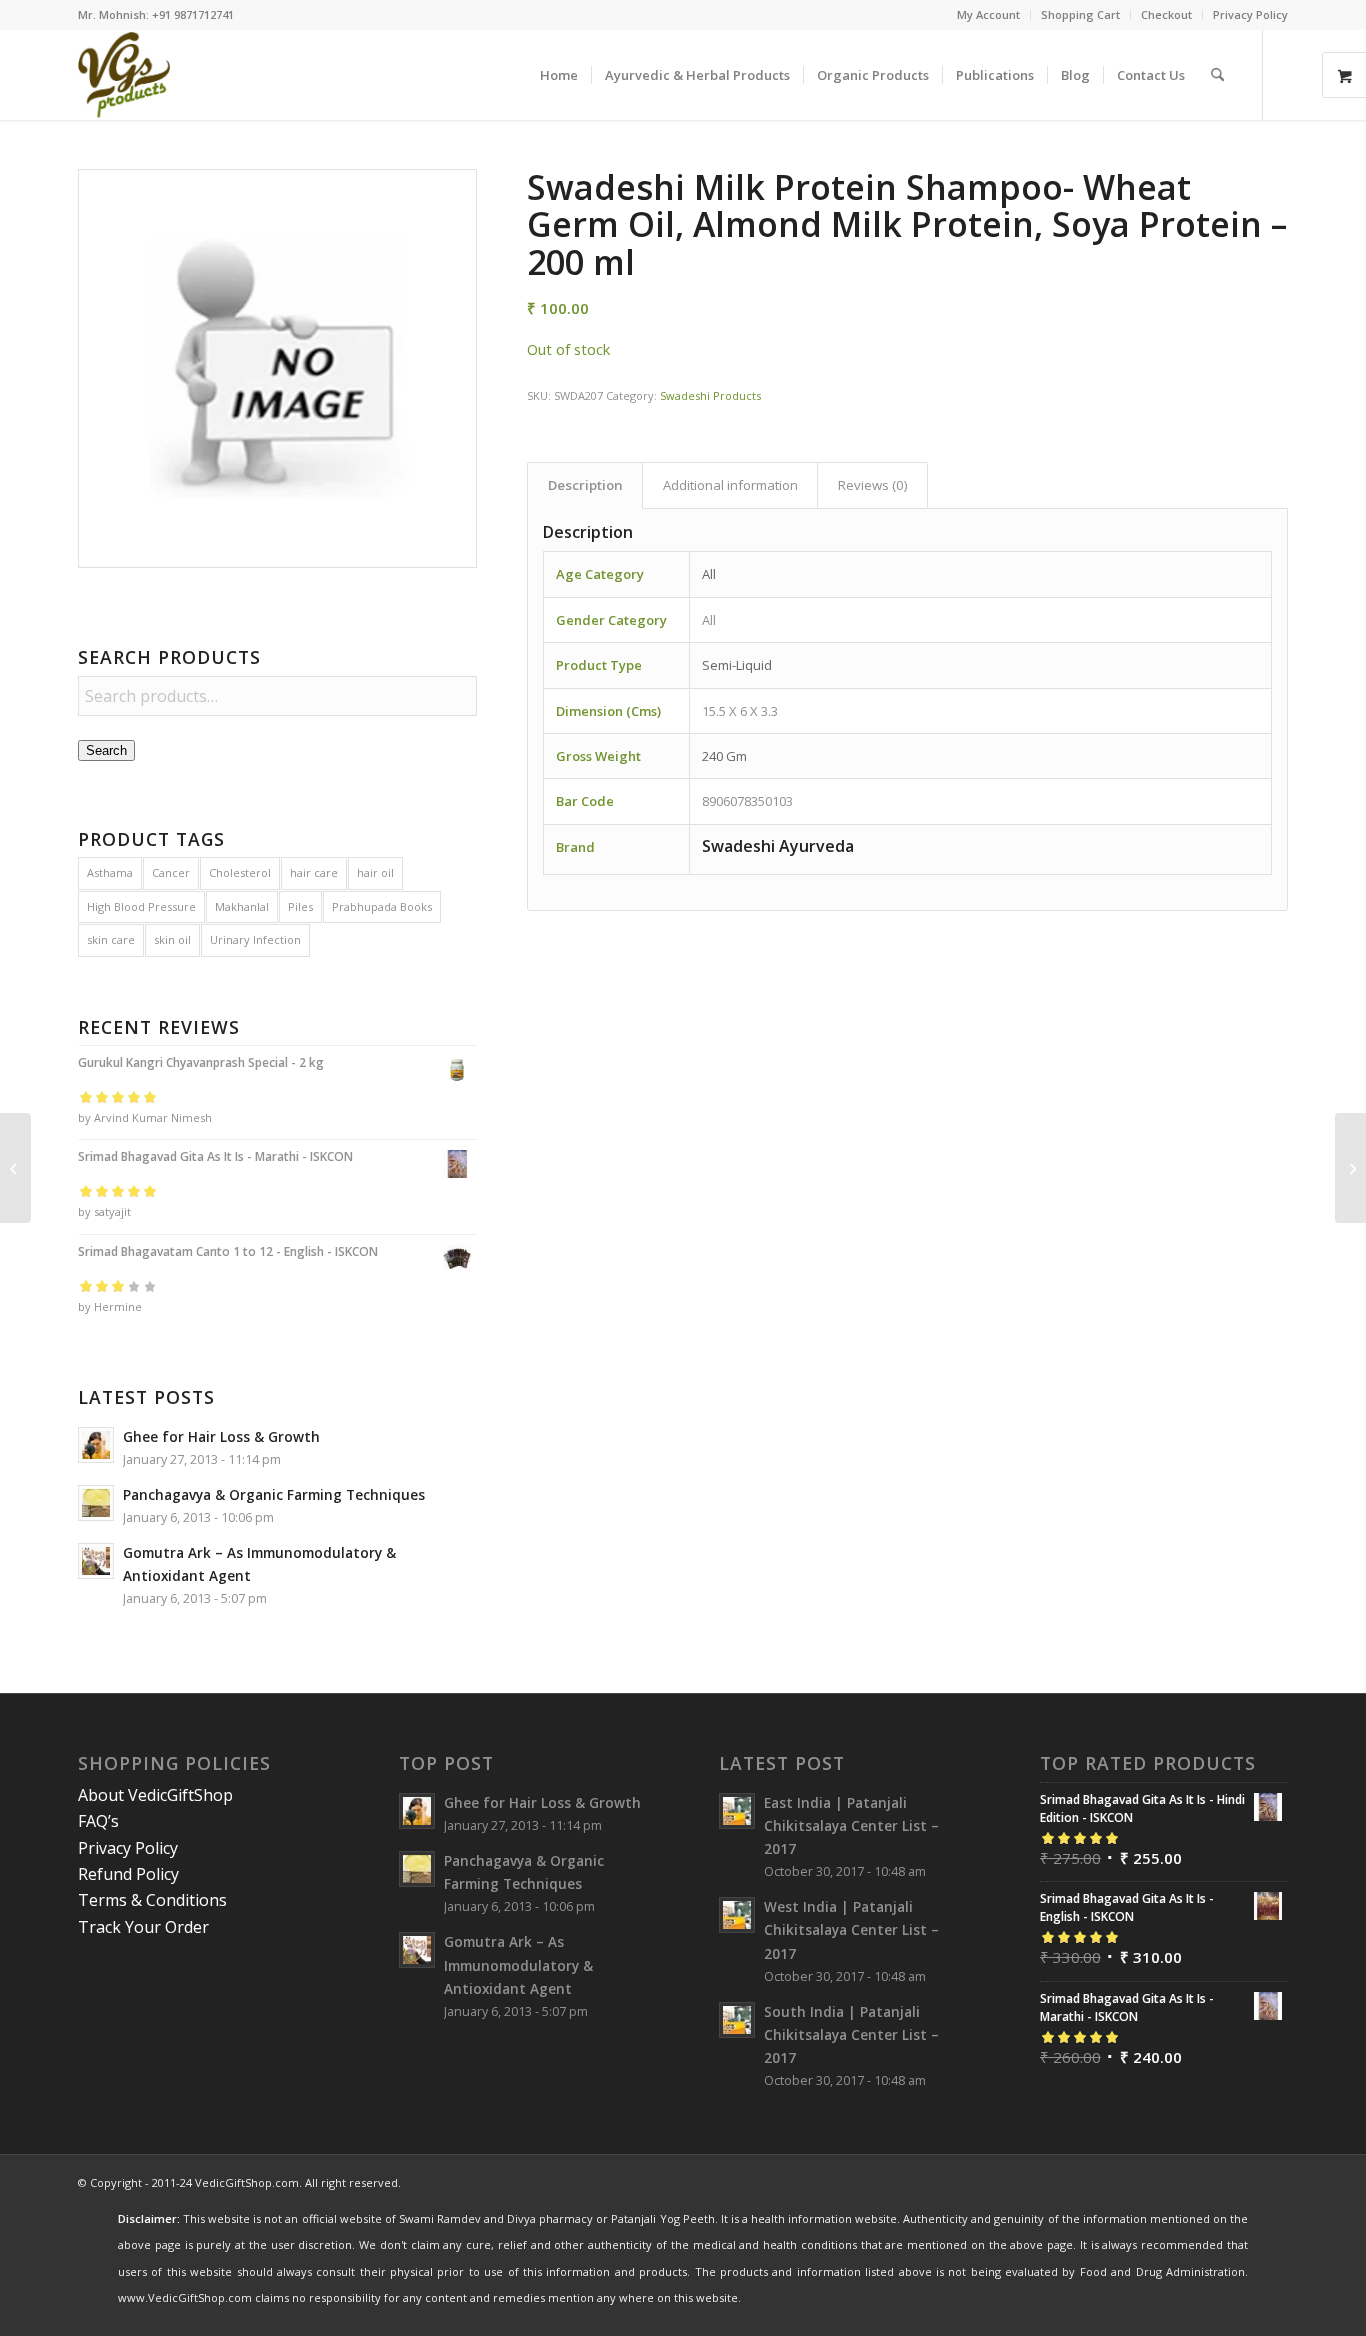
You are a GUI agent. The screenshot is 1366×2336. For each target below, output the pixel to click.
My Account (988, 14)
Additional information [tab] (730, 485)
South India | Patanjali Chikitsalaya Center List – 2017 (851, 2034)
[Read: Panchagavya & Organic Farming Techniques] (96, 1503)
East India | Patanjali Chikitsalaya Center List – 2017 (851, 1825)
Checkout (1166, 14)
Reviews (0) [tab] (873, 485)
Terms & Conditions (152, 1900)
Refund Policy (128, 1874)
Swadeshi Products (710, 395)
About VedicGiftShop (155, 1795)
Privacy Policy (1250, 14)
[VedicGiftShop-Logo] (124, 75)
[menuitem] (989, 15)
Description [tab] (585, 485)
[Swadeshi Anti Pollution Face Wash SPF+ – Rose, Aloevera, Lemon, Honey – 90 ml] (1350, 1168)
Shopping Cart (1080, 14)
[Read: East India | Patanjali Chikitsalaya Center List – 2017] (737, 1811)
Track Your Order (143, 1927)
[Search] (1217, 75)
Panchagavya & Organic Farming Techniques (274, 1494)
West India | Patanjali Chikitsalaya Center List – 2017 (851, 1929)
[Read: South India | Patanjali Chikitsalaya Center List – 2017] (737, 2020)
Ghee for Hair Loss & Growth (221, 1436)
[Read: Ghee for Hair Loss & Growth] (96, 1445)
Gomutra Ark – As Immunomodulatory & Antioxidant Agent (518, 1964)
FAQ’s (98, 1821)
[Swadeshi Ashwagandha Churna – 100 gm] (15, 1168)
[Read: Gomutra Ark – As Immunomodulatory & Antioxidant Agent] (96, 1561)
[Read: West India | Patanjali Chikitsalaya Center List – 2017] (737, 1915)
